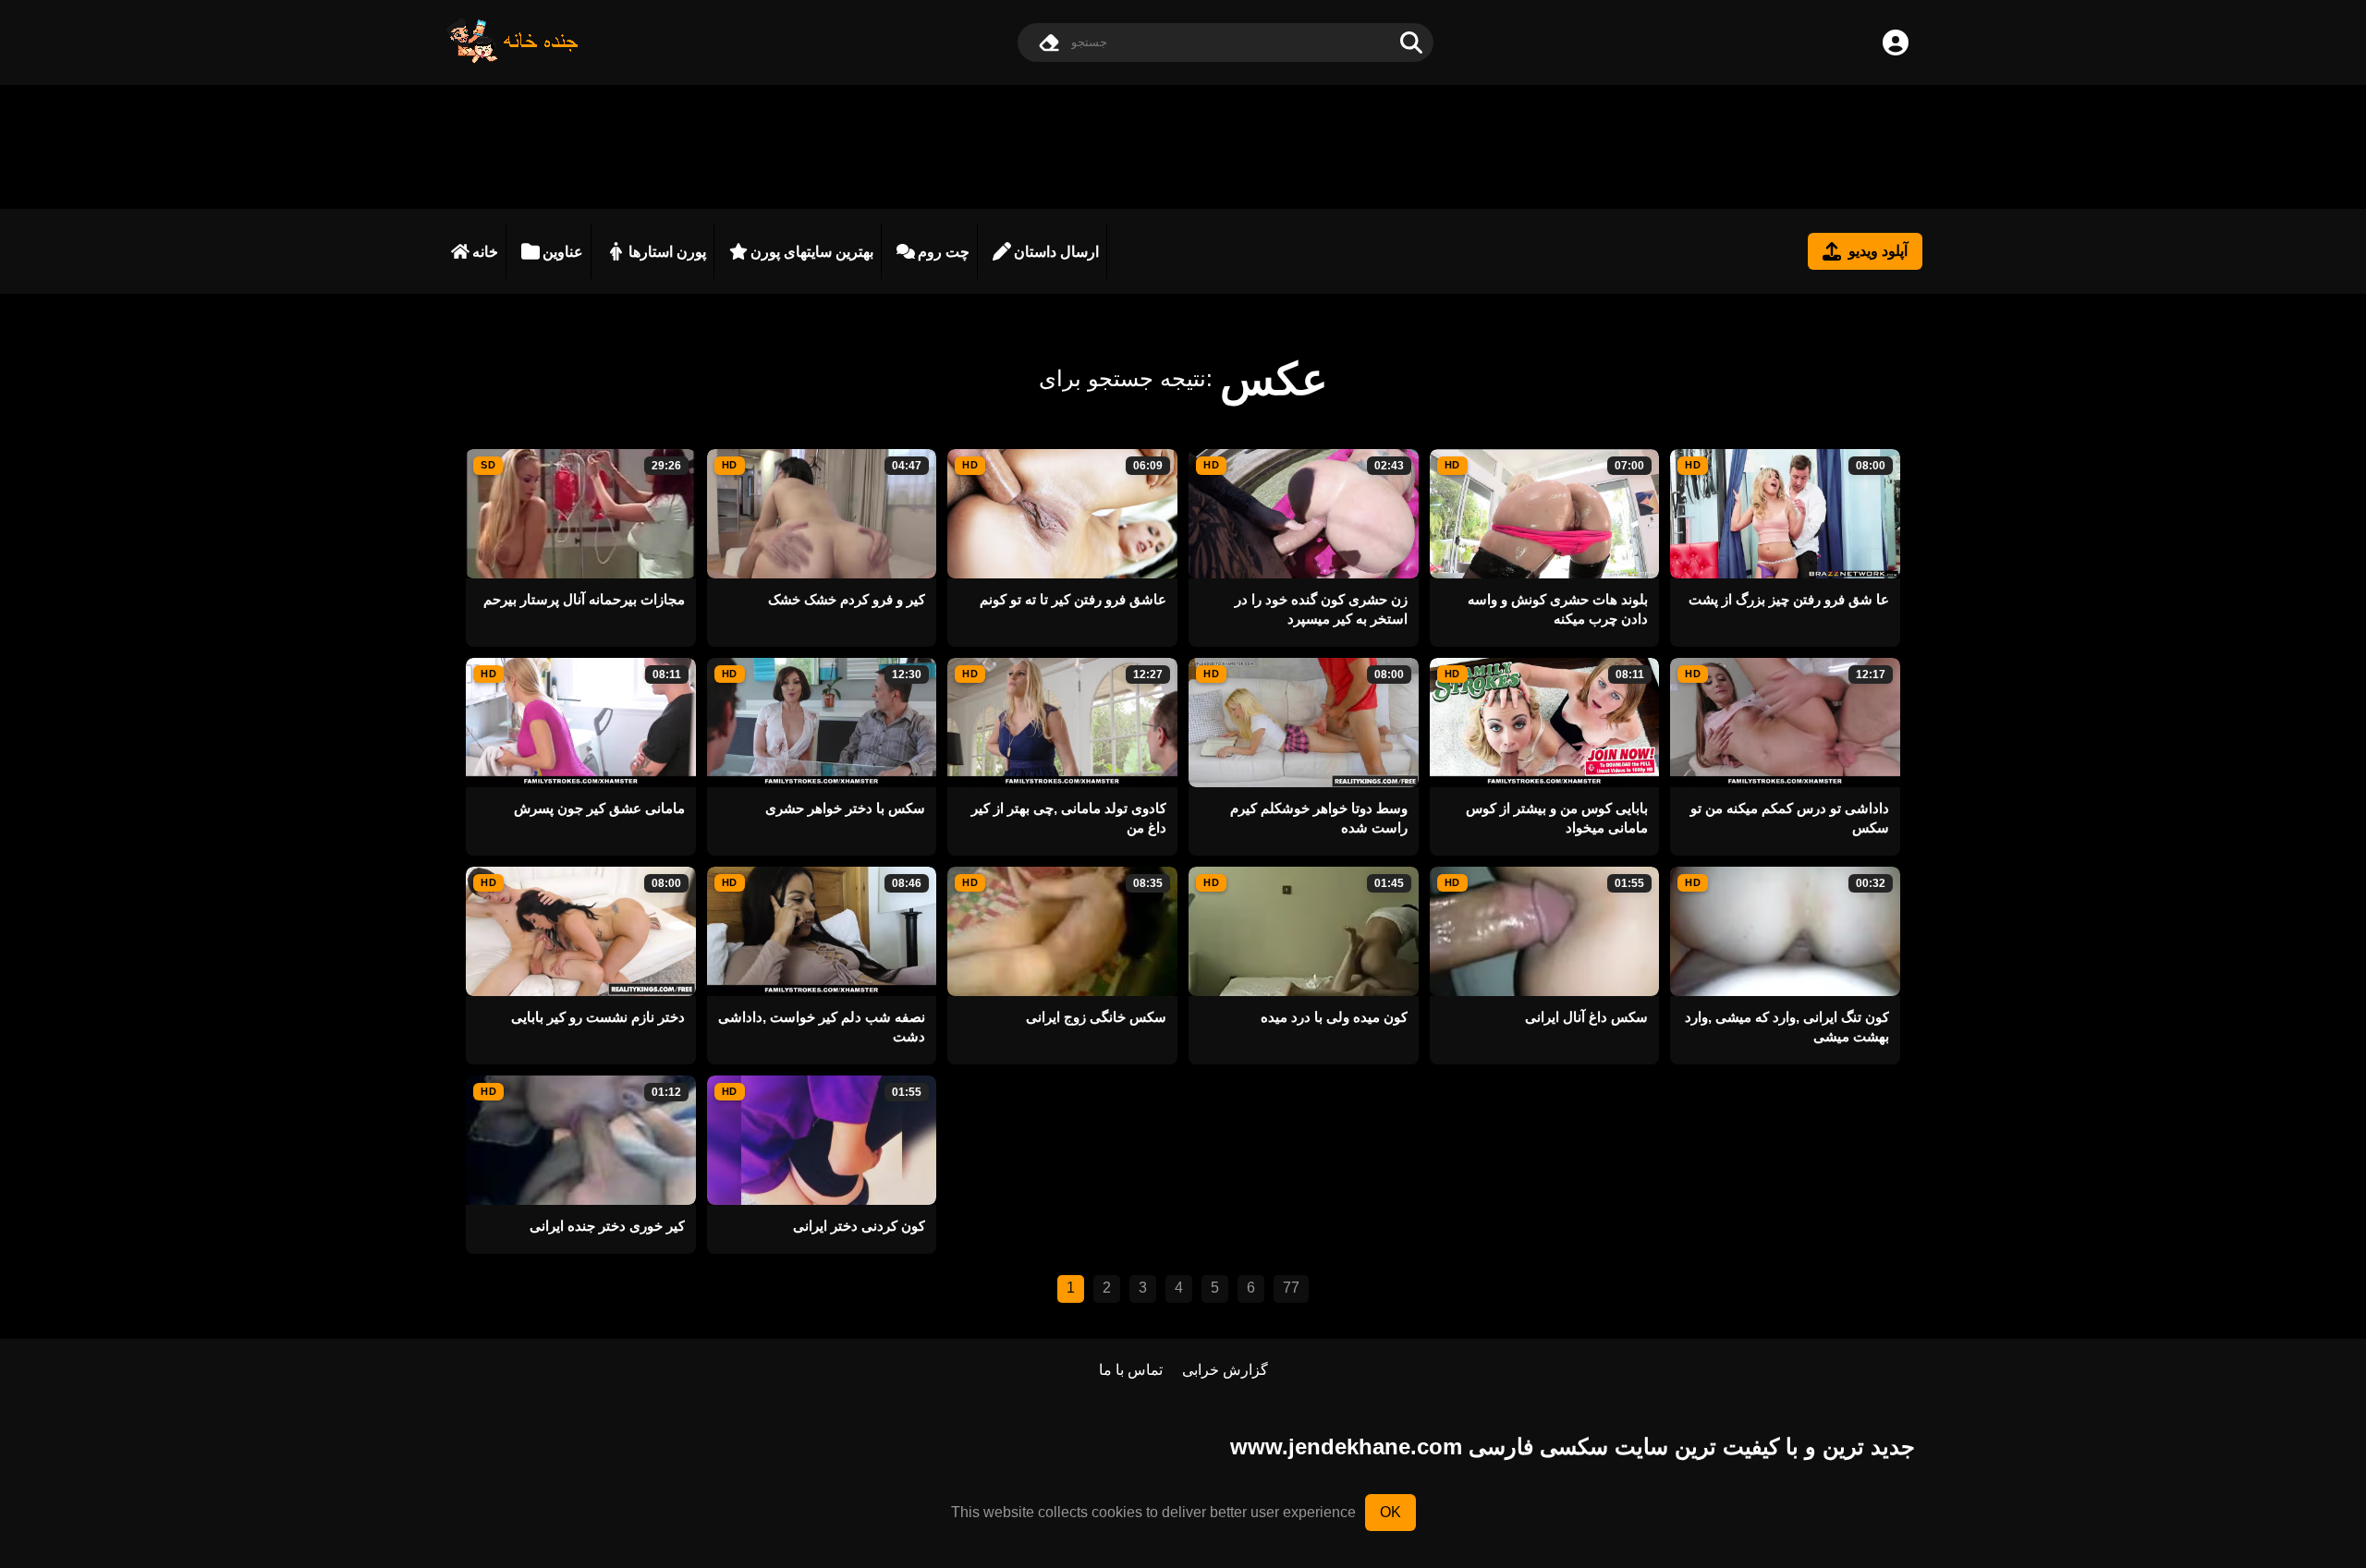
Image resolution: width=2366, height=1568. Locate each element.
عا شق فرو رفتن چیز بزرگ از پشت (1789, 599)
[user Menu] (1896, 43)
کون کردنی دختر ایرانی (859, 1226)
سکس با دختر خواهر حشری (845, 808)
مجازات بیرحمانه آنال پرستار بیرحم (584, 599)
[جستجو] (1411, 43)
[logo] (513, 59)
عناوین (563, 252)
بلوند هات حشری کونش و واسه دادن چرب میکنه (1558, 609)
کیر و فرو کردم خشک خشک (847, 599)
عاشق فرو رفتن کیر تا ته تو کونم (1073, 599)
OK (1390, 1512)
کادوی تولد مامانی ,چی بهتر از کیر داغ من (1069, 818)
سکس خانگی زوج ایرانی (1096, 1017)
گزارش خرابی (1225, 1370)
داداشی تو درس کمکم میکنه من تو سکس (1790, 818)
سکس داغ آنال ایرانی (1586, 1017)
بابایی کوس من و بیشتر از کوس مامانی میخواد (1557, 818)
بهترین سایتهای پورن (812, 252)
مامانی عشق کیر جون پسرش (599, 808)
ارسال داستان (1056, 252)
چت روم (944, 252)
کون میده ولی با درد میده (1334, 1017)
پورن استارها (667, 252)
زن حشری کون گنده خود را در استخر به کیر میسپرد (1321, 609)
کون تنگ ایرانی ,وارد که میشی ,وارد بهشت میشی (1787, 1027)
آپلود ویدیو (1878, 251)
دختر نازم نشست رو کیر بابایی (598, 1017)
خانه (485, 252)
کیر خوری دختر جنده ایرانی (607, 1226)
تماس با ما (1131, 1370)
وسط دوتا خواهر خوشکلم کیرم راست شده (1319, 818)
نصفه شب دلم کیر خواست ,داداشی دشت (822, 1027)
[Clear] (1049, 43)
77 (1291, 1288)
